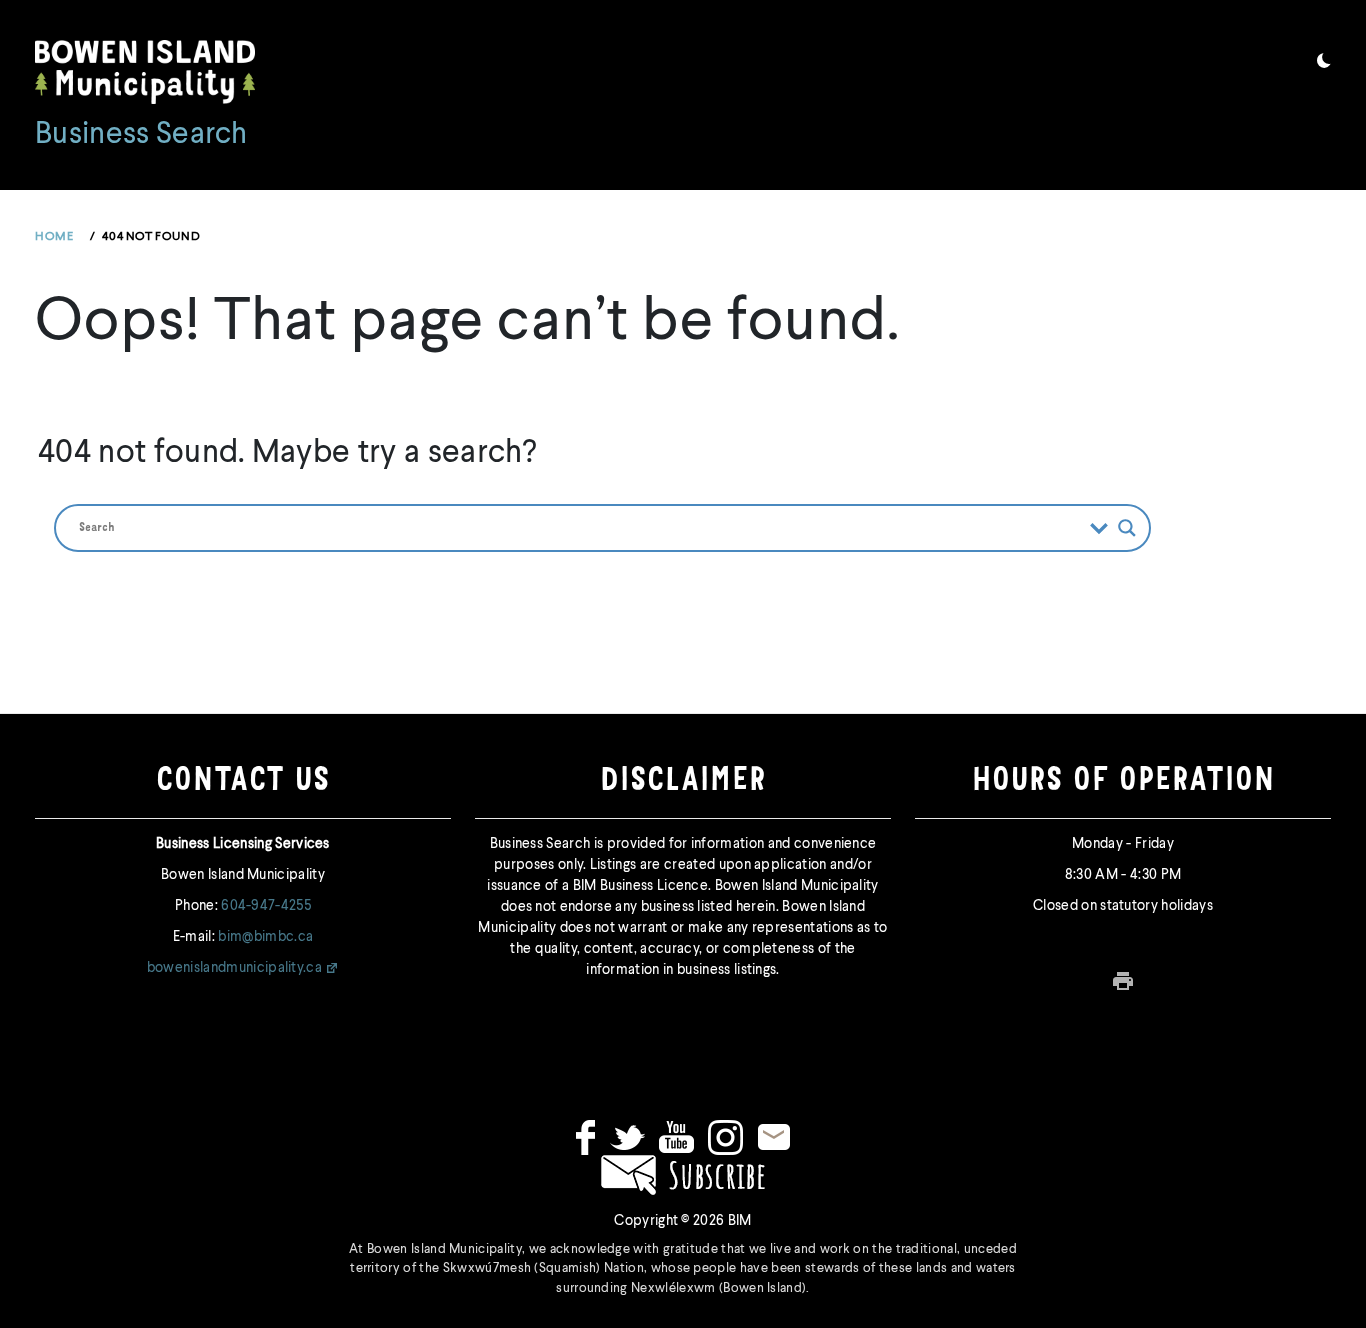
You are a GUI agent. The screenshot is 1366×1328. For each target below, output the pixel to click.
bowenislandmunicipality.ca (234, 968)
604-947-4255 (266, 906)
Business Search (141, 135)
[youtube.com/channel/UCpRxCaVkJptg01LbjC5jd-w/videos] (676, 1137)
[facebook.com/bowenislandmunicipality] (585, 1137)
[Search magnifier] (1127, 528)
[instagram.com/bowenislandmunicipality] (725, 1137)
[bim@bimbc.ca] (774, 1137)
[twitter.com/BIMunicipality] (627, 1137)
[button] (1324, 64)
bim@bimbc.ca (265, 937)
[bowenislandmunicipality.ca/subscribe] (683, 1174)
